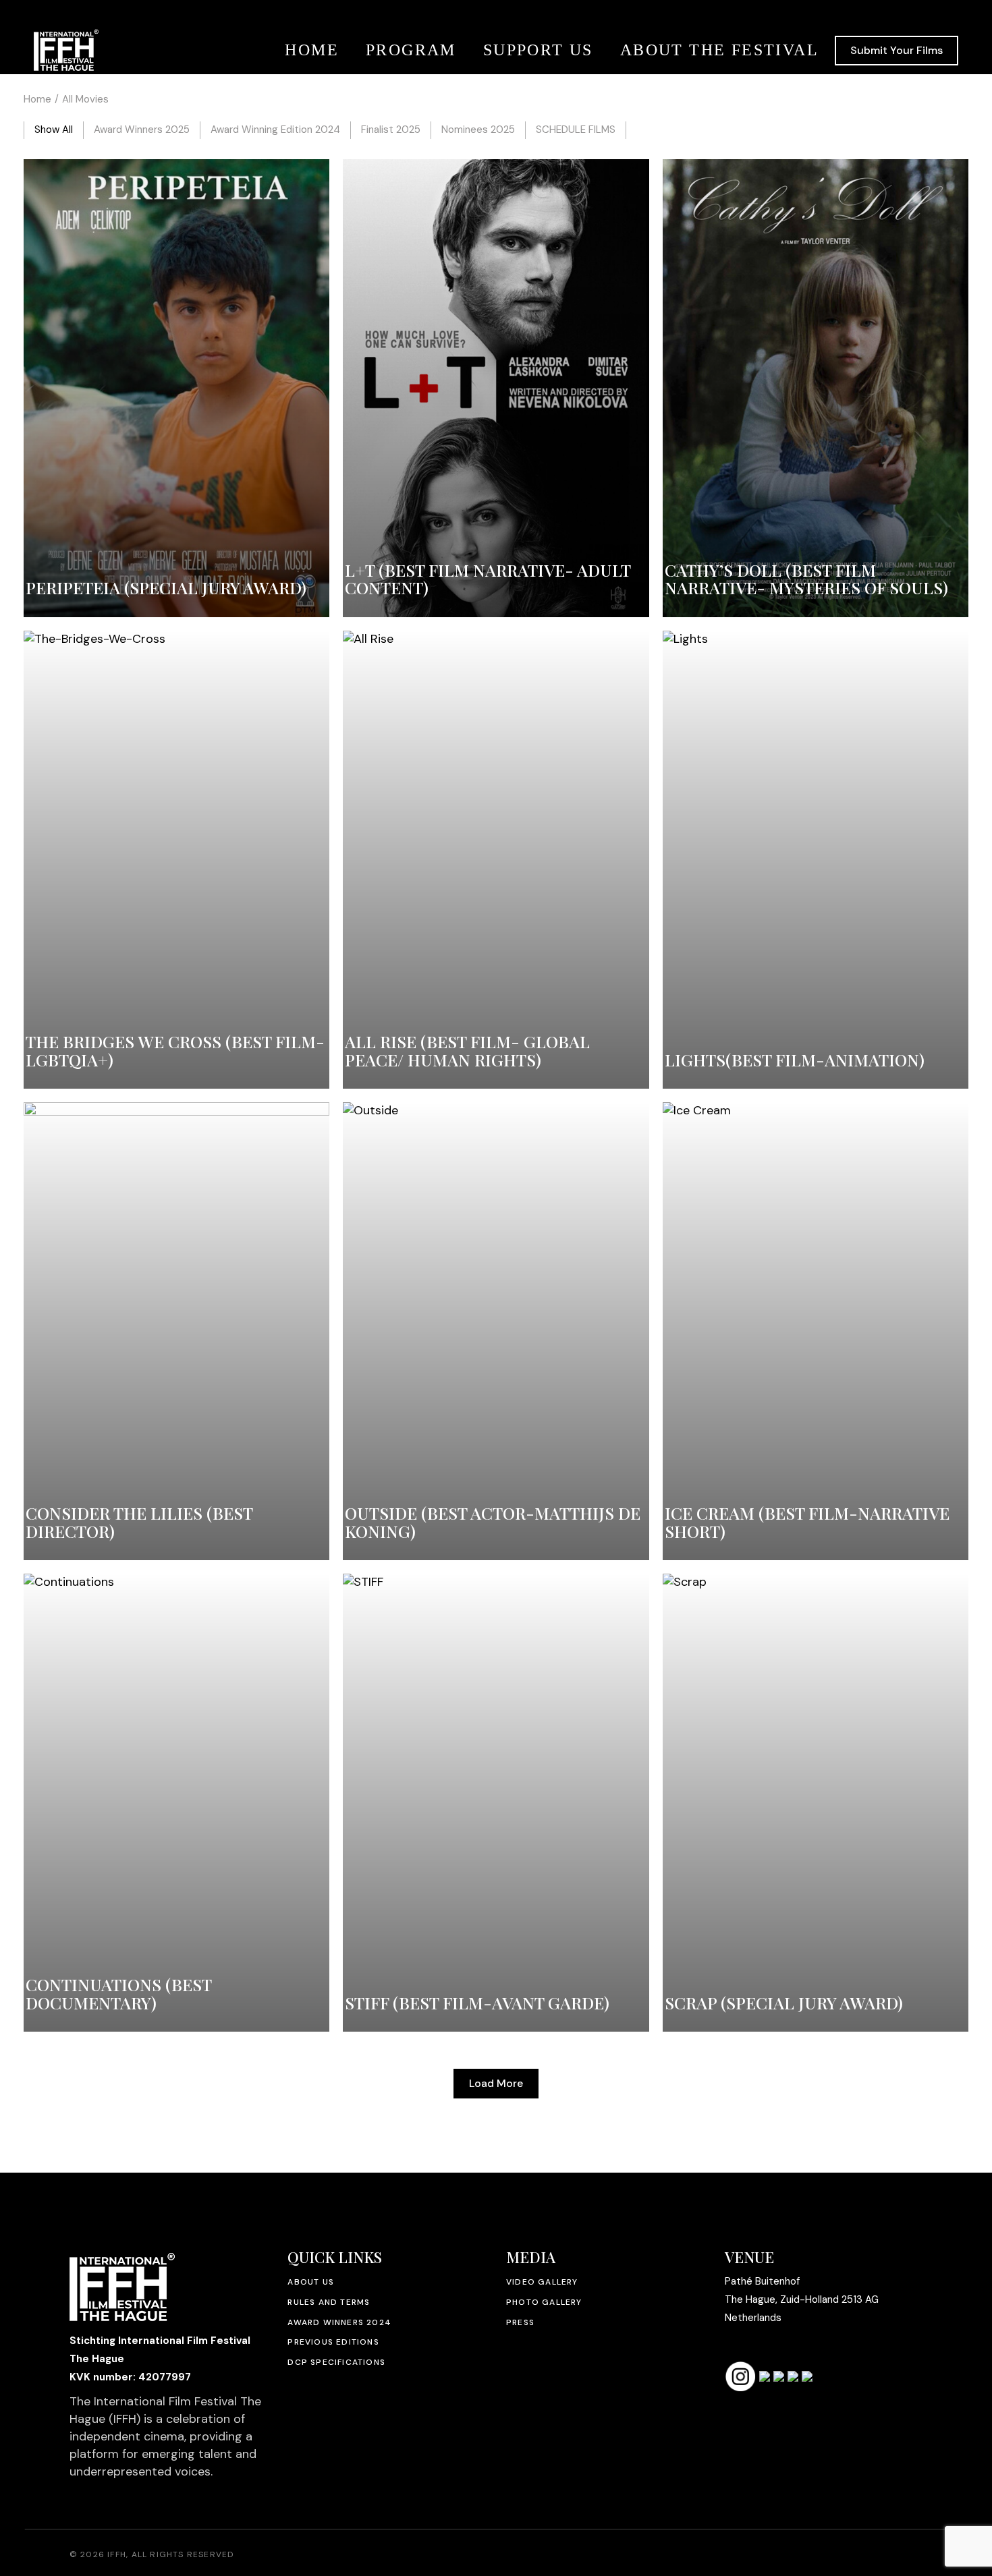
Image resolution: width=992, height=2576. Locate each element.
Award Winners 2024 (339, 2322)
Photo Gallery (544, 2302)
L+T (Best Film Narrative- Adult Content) (488, 579)
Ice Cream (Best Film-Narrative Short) (807, 1522)
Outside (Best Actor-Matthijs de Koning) (493, 1522)
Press (520, 2322)
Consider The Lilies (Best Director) (139, 1522)
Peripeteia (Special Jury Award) (166, 587)
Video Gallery (542, 2282)
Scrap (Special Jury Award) (784, 2002)
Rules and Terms (329, 2302)
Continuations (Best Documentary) (118, 1993)
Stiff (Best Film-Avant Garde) (477, 2002)
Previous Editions (333, 2342)
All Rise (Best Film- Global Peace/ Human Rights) (467, 1050)
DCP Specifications (336, 2362)
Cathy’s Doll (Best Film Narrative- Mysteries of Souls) (806, 579)
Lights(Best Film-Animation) (795, 1059)
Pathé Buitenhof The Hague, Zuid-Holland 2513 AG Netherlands (802, 2299)
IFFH (117, 2554)
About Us (311, 2282)
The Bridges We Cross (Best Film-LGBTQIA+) (175, 1050)
